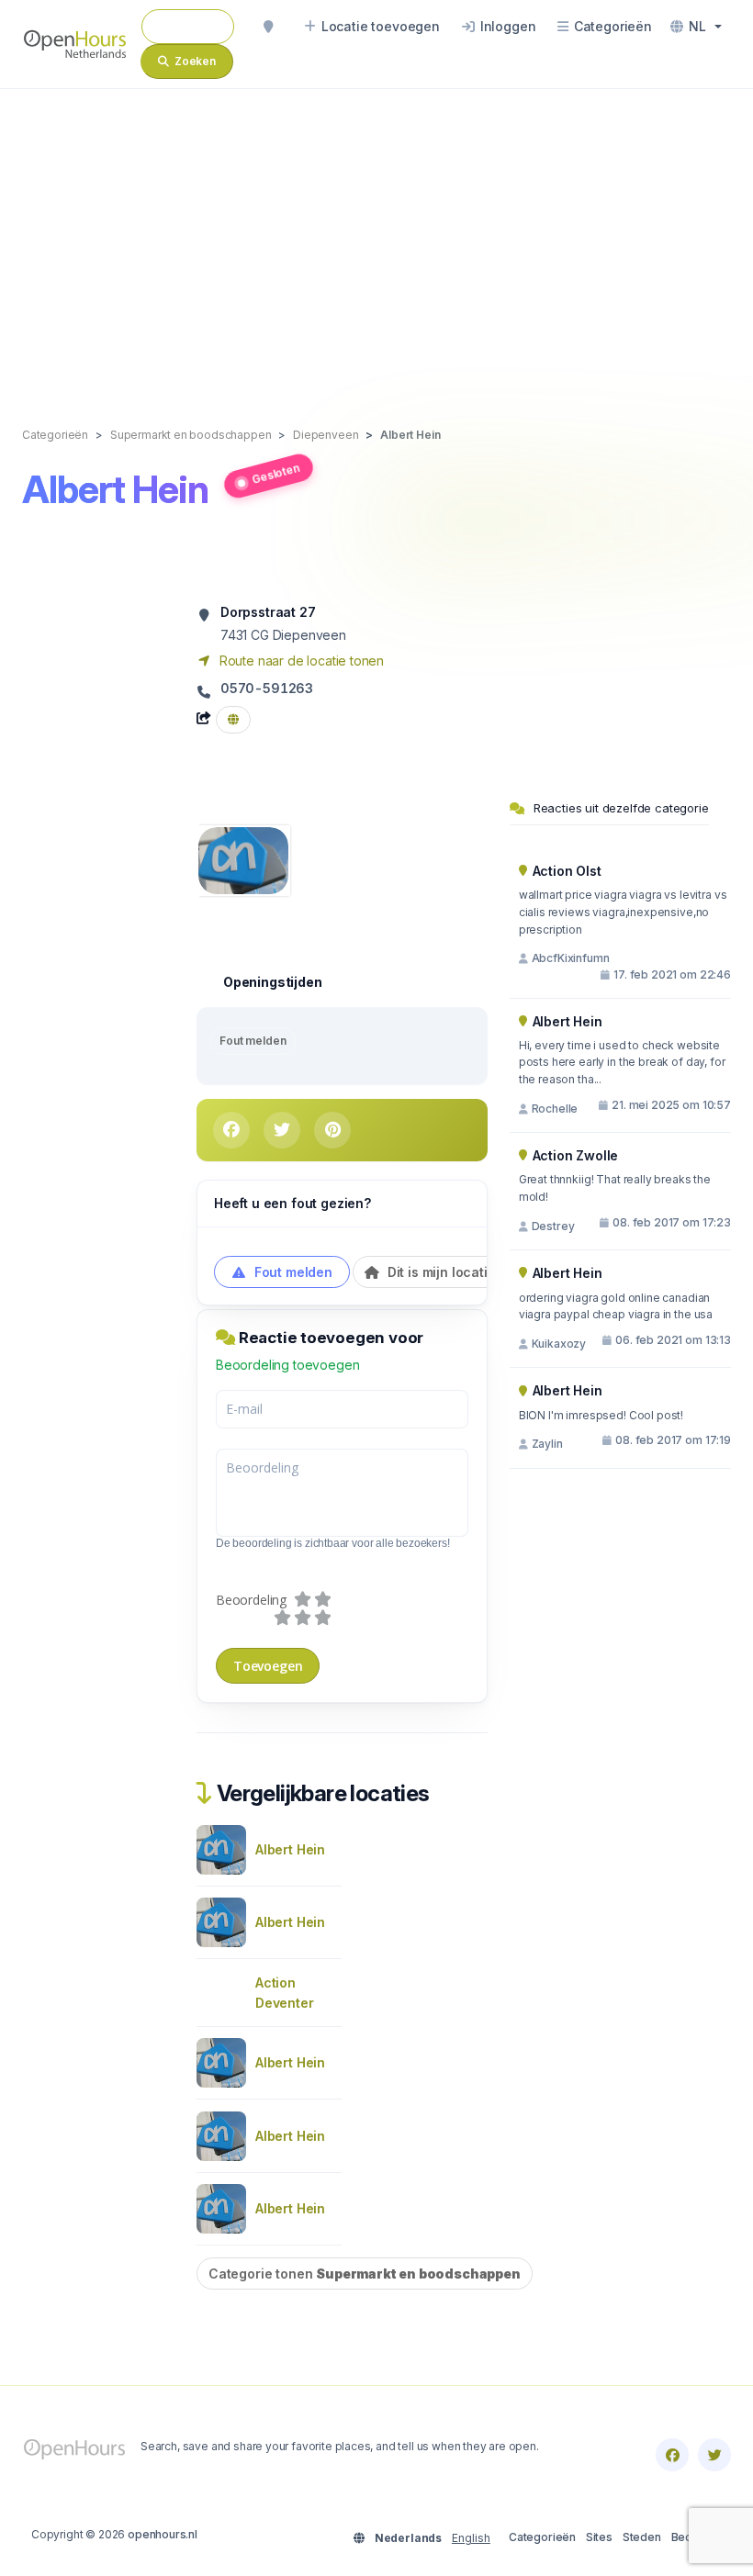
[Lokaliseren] (268, 27)
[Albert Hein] (243, 859)
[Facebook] (672, 2455)
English (471, 2538)
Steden (642, 2537)
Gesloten (275, 473)
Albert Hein (290, 1849)
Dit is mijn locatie (440, 1272)
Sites (599, 2537)
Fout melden (253, 1041)
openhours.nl (163, 2534)
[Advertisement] (376, 239)
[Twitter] (714, 2455)
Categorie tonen (365, 2274)
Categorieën (542, 2537)
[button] (696, 27)
